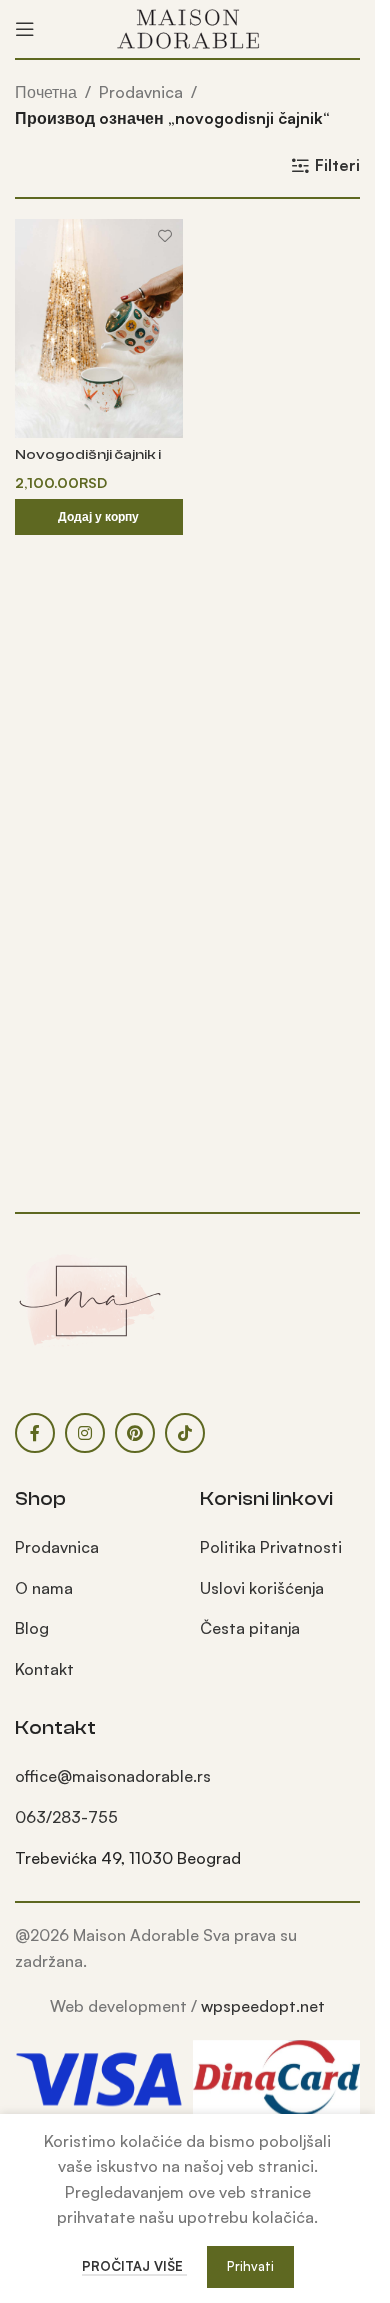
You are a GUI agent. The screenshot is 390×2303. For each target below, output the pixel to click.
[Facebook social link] (35, 1433)
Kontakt (44, 1669)
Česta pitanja (250, 1628)
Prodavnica (141, 92)
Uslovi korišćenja (262, 1588)
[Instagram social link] (85, 1433)
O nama (44, 1588)
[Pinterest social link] (135, 1433)
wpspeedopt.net (263, 2006)
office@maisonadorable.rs (113, 1776)
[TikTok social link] (185, 1433)
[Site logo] (188, 27)
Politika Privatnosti (271, 1547)
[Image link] (90, 1299)
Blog (32, 1628)
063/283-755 (66, 1817)
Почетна (46, 92)
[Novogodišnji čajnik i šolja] (99, 328)
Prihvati (250, 2266)
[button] (99, 517)
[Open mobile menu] (25, 29)
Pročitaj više (134, 2266)
